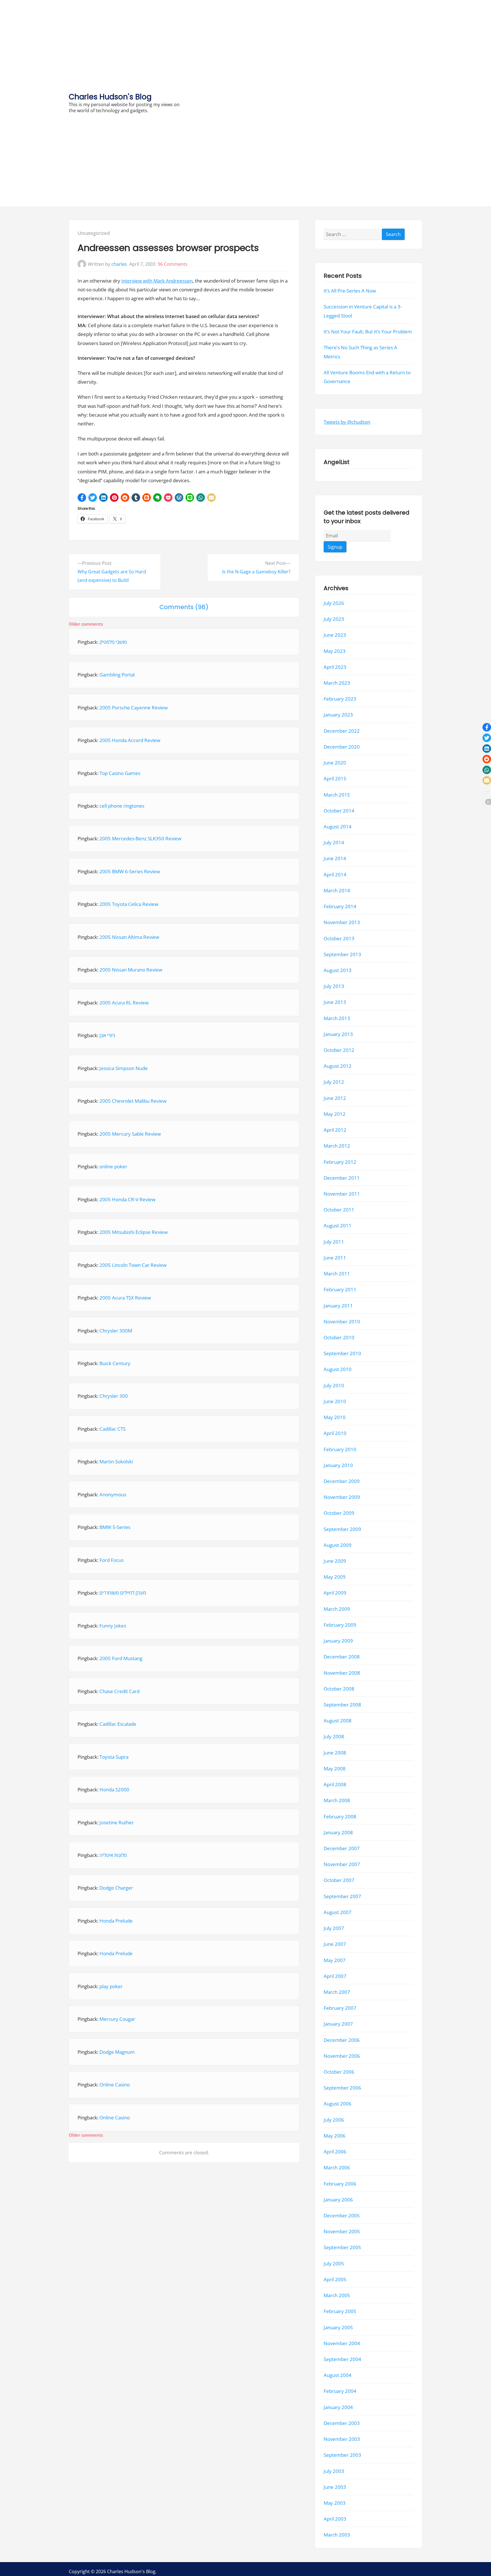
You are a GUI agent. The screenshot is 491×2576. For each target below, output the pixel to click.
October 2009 (339, 1513)
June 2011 (335, 1258)
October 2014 (339, 810)
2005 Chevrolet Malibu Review (133, 1101)
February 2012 (340, 1162)
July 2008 (334, 1736)
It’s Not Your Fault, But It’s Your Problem (368, 332)
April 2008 (335, 1784)
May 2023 (335, 651)
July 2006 (334, 2119)
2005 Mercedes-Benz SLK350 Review (140, 838)
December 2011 (342, 1178)
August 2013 (338, 970)
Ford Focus (112, 1560)
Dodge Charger (116, 1888)
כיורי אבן (107, 1035)
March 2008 (337, 1800)
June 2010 (335, 1401)
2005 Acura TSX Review (125, 1298)
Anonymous (113, 1494)
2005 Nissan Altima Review (129, 937)
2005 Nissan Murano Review (131, 970)
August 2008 (338, 1721)
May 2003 (335, 2503)
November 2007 (342, 1864)
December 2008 (342, 1657)
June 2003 (335, 2487)
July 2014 (334, 842)
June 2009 (335, 1561)
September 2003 (342, 2455)
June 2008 (335, 1752)
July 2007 (334, 1928)
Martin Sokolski (116, 1462)
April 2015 (335, 779)
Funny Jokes (113, 1626)
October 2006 (339, 2072)
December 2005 (342, 2215)
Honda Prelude (116, 1921)
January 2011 (338, 1305)
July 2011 (334, 1241)
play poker (111, 1986)
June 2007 (335, 1944)
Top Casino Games (120, 773)
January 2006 (338, 2199)
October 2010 (339, 1337)
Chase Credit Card (119, 1691)
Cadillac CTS (113, 1429)
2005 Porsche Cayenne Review (134, 708)
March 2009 (337, 1609)
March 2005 (337, 2295)
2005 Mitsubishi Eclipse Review (134, 1232)
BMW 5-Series (115, 1527)
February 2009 (340, 1625)
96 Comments (173, 264)
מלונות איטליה (113, 1855)
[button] (82, 498)
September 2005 (342, 2247)
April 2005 (335, 2279)
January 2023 (338, 715)
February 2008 (340, 1816)
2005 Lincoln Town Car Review (133, 1265)
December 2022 (342, 731)
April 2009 (335, 1593)
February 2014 (340, 906)
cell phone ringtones (122, 806)
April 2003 (335, 2519)
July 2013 (334, 986)
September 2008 (342, 1705)
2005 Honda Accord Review (130, 740)
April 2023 (335, 667)
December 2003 (342, 2423)
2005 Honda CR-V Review (127, 1199)
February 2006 (340, 2183)
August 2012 (338, 1066)
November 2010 (342, 1321)
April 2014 (335, 874)
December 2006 (342, 2040)
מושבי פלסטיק (113, 642)
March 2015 (337, 794)
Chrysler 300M (116, 1331)
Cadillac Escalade (118, 1724)
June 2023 (335, 635)
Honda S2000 (114, 1790)
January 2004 (338, 2407)
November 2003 (342, 2439)
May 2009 (335, 1577)
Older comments (86, 624)
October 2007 (339, 1880)
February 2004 (340, 2391)
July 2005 (334, 2263)
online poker (113, 1166)
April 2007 (335, 1976)
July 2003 (334, 2471)
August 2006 (338, 2104)
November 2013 (342, 922)
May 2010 (335, 1417)
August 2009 (338, 1545)
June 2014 (335, 858)
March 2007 (337, 1992)
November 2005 (342, 2231)
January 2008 (338, 1832)
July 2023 (334, 619)
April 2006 (335, 2152)
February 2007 (340, 2008)
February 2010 (340, 1449)
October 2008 (339, 1688)
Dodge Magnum (117, 2052)
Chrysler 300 (114, 1396)
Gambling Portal (117, 675)
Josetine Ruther (117, 1822)
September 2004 (342, 2359)
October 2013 (339, 938)
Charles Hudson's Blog (110, 97)
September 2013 (342, 954)
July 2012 (334, 1082)
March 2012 (337, 1146)
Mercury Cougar (117, 2019)
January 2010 (338, 1465)
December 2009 (342, 1481)
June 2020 (335, 763)
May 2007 (335, 1960)
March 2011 (337, 1274)
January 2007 (338, 2024)
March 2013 (337, 1018)
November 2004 (342, 2343)
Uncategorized (94, 233)
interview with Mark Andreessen (157, 281)
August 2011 (338, 1226)
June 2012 (335, 1098)
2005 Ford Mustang (121, 1658)
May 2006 (335, 2136)
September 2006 (342, 2088)
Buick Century (115, 1363)
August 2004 (338, 2375)
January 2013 (338, 1034)
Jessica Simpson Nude (124, 1068)
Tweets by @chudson (347, 422)
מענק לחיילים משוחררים (123, 1593)
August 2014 (338, 827)
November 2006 (342, 2056)
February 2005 (340, 2311)
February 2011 (340, 1289)
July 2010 (334, 1385)
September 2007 (342, 1896)
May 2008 (335, 1768)
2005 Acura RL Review (124, 1003)
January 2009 (338, 1641)
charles (119, 264)
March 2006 (337, 2167)
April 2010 (335, 1433)
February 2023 (340, 699)
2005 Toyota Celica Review (129, 904)
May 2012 (335, 1114)
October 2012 (339, 1050)
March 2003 (337, 2535)
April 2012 (335, 1130)
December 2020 (342, 747)
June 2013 (335, 1002)
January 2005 (338, 2327)
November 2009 (342, 1497)
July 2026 (334, 603)
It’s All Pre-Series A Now (350, 291)
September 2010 (342, 1353)
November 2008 (342, 1673)
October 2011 (339, 1210)
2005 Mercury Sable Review (130, 1134)
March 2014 (337, 890)
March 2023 (337, 683)
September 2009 (342, 1529)
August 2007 (338, 1912)
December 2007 (342, 1848)
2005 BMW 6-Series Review (130, 871)
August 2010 (338, 1369)
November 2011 (342, 1194)
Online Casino (115, 2085)
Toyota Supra (114, 1757)
